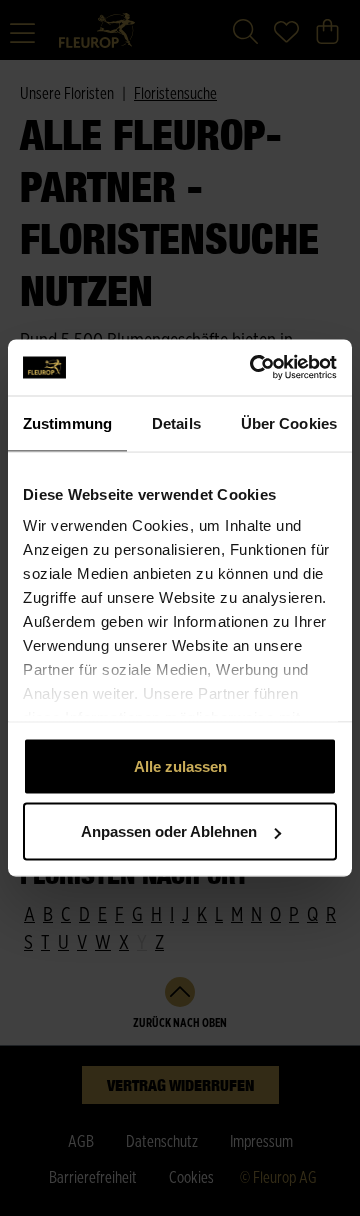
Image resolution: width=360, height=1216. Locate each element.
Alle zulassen (180, 765)
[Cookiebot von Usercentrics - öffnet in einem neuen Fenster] (254, 368)
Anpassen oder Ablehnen (169, 831)
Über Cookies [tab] (289, 422)
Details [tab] (176, 422)
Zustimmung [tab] (67, 422)
